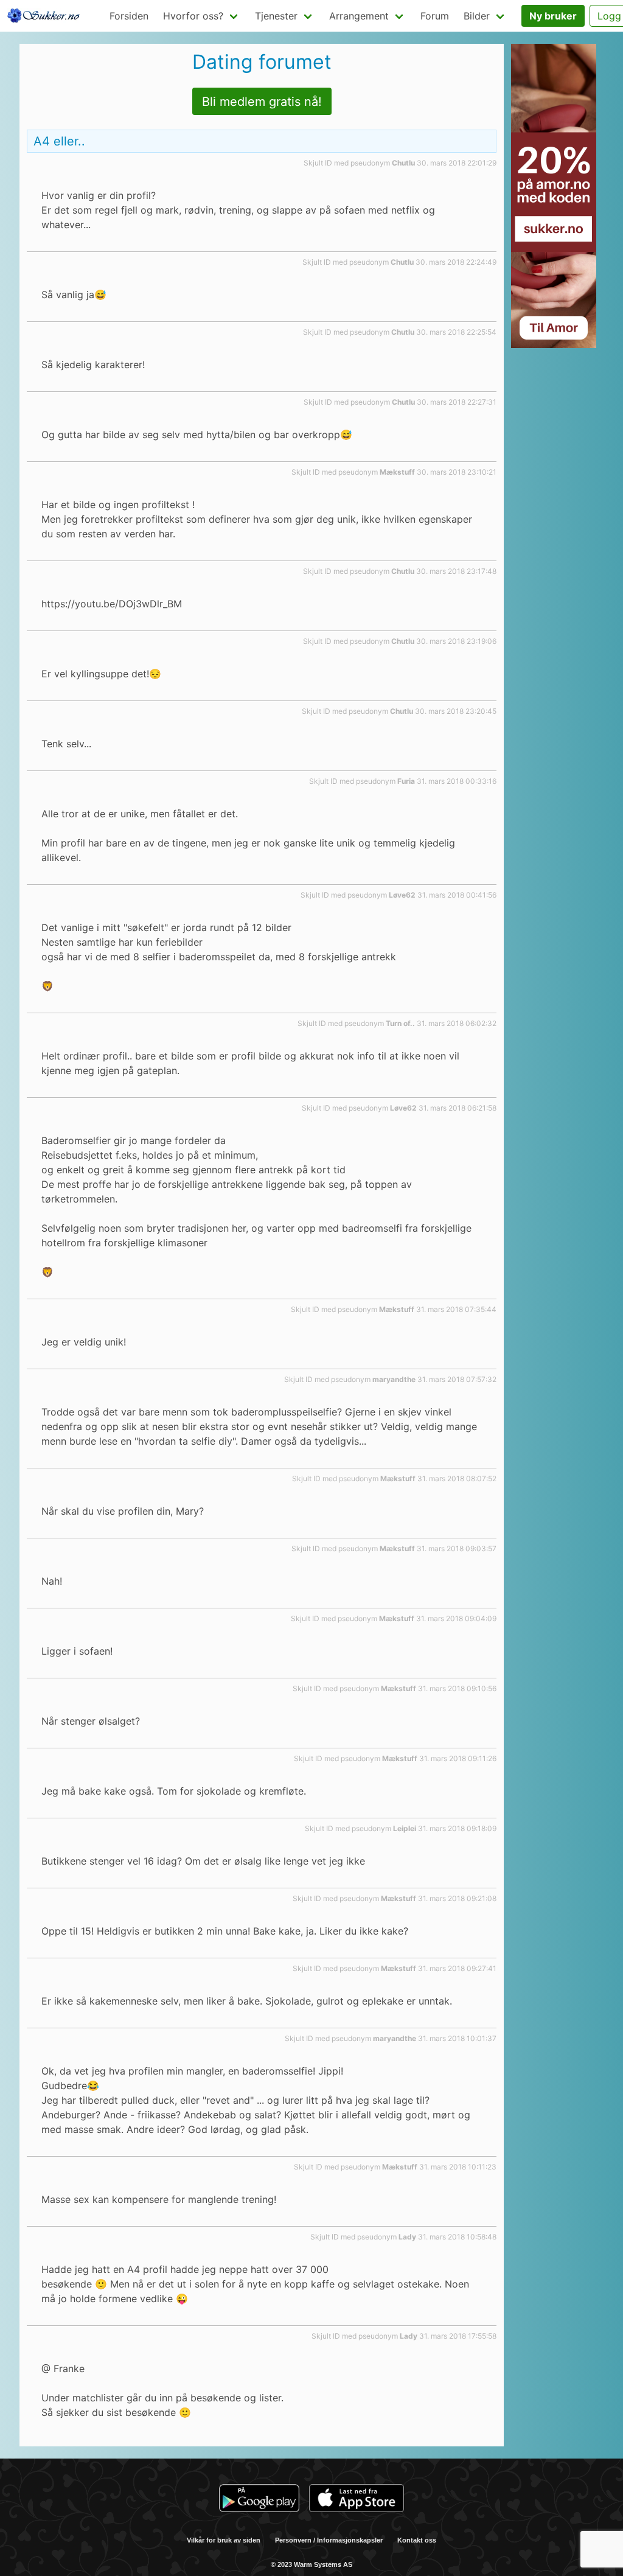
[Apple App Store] (357, 2500)
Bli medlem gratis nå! (262, 102)
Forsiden (129, 16)
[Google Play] (259, 2500)
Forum (435, 16)
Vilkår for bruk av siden (224, 2540)
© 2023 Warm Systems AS (311, 2564)
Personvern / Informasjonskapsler (329, 2540)
